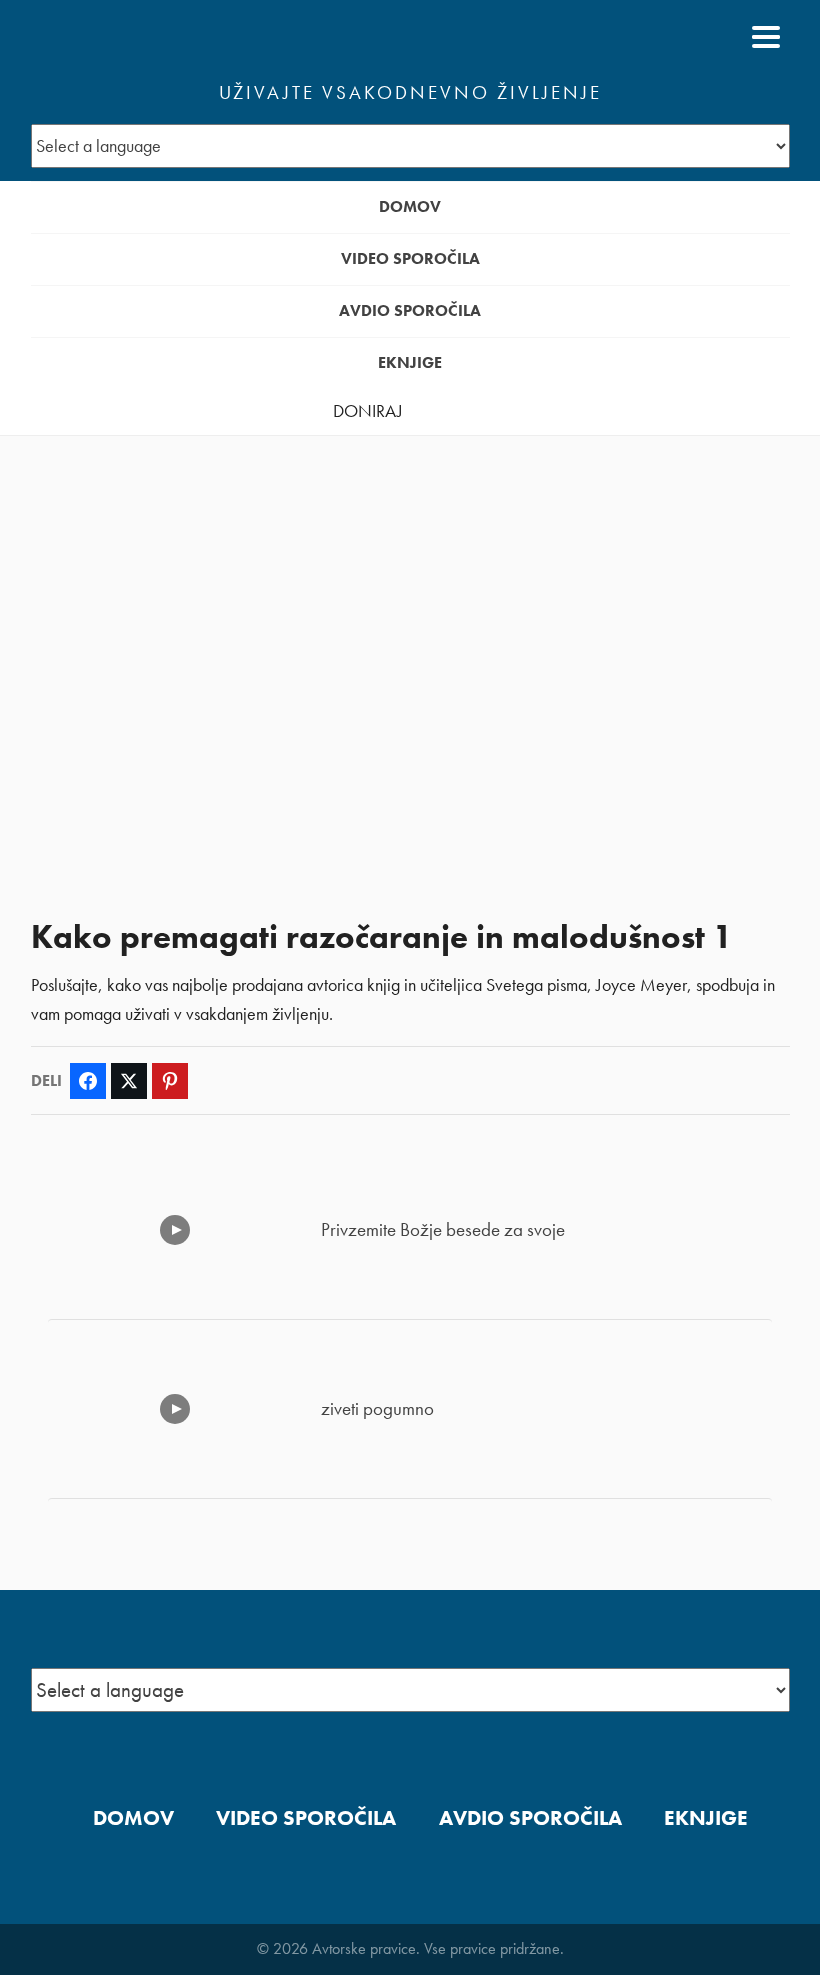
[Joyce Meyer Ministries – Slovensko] (128, 37)
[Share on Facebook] (88, 1081)
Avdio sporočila (410, 310)
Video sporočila (410, 258)
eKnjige (410, 362)
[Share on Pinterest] (170, 1081)
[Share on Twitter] (129, 1081)
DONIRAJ (368, 411)
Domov (410, 206)
